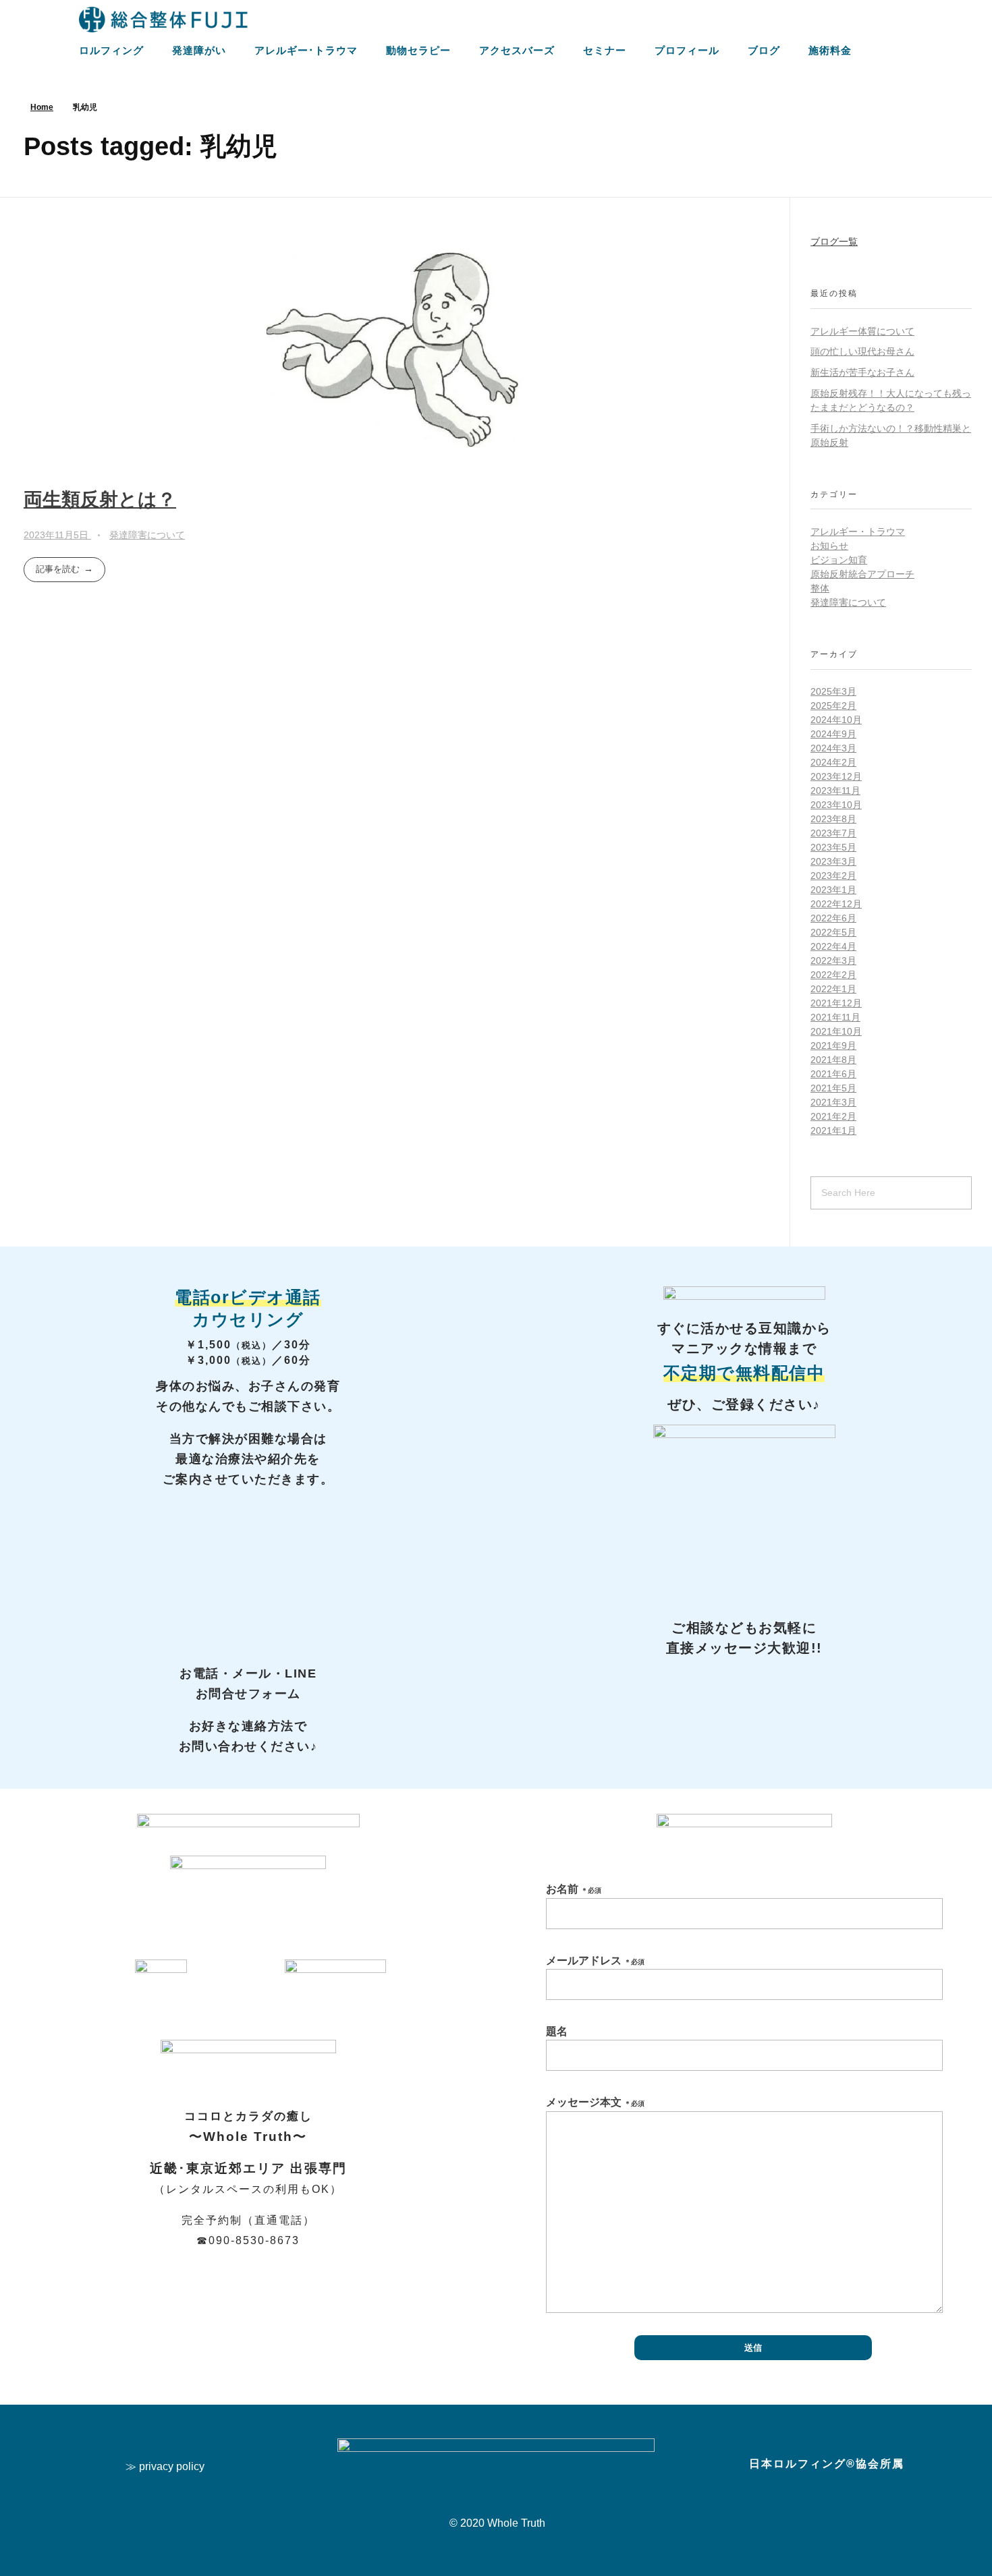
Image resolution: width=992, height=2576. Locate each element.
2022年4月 (833, 946)
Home (42, 107)
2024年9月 (833, 734)
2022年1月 (833, 989)
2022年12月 (836, 904)
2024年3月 (833, 748)
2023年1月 (833, 890)
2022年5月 (833, 932)
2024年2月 (833, 762)
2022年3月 (833, 961)
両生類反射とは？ (100, 499)
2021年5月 (833, 1088)
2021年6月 (833, 1074)
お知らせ (829, 546)
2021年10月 (836, 1031)
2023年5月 (833, 847)
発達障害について (147, 535)
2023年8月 (833, 819)
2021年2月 (833, 1116)
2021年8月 (833, 1060)
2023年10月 (836, 805)
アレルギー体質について (862, 331)
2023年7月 (833, 833)
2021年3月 (833, 1102)
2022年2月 (833, 975)
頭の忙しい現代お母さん (862, 351)
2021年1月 (833, 1130)
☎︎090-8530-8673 (248, 2240)
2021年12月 (836, 1003)
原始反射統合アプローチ (862, 574)
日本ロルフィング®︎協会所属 (827, 2464)
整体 (820, 588)
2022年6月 (833, 918)
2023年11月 (835, 791)
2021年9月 (833, 1046)
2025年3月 (833, 691)
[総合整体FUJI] (163, 20)
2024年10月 (836, 720)
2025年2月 (833, 706)
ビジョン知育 (839, 560)
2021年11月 (835, 1017)
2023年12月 (836, 776)
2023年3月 (833, 861)
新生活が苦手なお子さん (862, 372)
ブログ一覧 (834, 241)
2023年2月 (833, 876)
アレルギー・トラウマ (858, 532)
